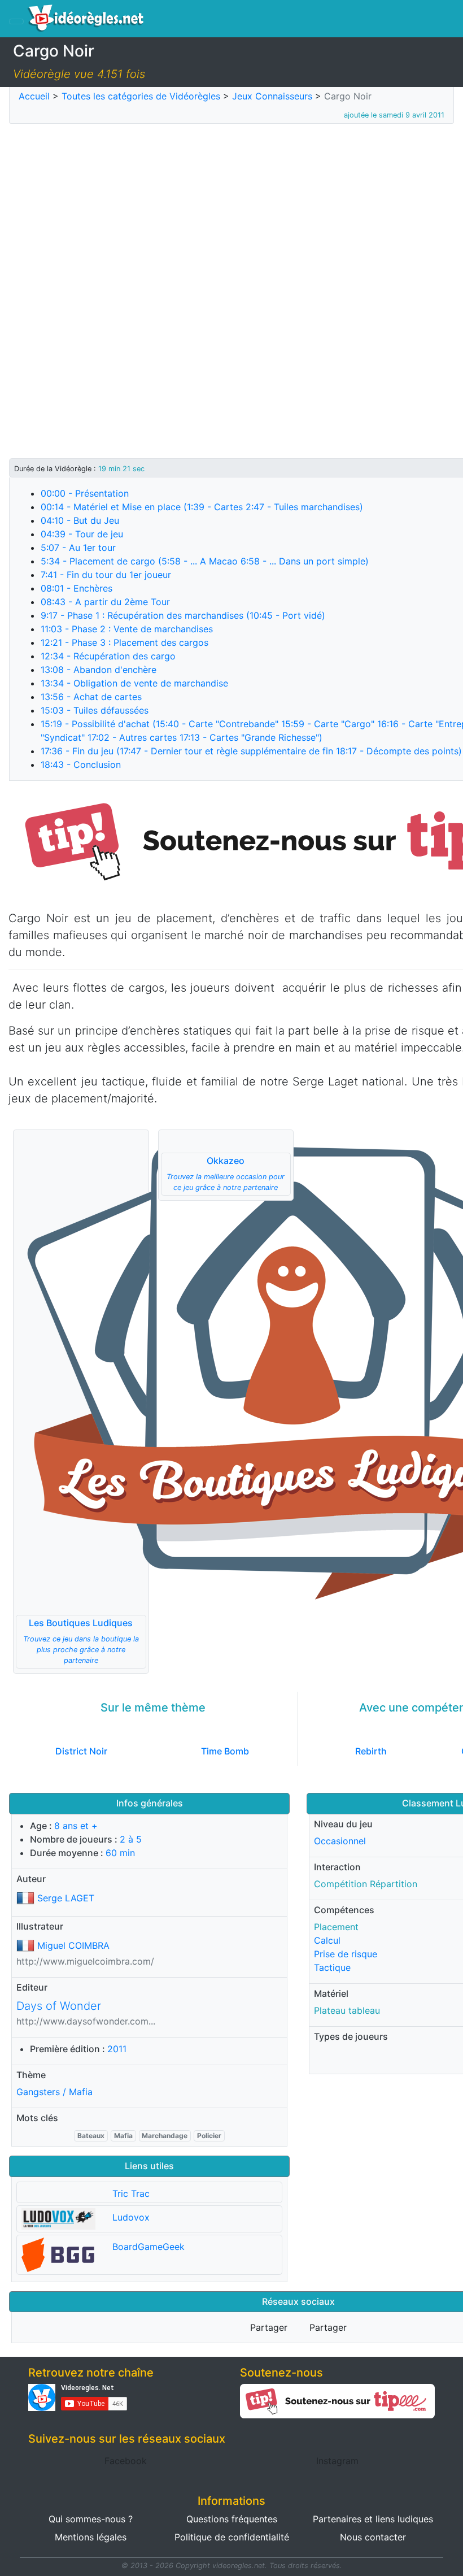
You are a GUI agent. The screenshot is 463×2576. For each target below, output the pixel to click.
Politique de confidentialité (232, 2537)
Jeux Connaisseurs (272, 96)
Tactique (332, 1967)
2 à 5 (131, 1839)
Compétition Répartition (366, 1884)
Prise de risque (346, 1954)
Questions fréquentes (232, 2519)
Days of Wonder (59, 2006)
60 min (120, 1853)
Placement (336, 1927)
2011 (117, 2049)
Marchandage (165, 2136)
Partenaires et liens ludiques (373, 2519)
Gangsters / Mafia (54, 2092)
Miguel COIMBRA (73, 1945)
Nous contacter (373, 2537)
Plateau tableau (347, 2010)
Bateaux (91, 2136)
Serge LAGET (66, 1898)
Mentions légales (91, 2537)
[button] (81, 1402)
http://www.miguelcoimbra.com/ (85, 1961)
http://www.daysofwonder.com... (86, 2021)
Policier (209, 2136)
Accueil (34, 96)
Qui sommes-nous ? (91, 2519)
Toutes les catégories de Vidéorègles (141, 96)
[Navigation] (16, 21)
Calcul (327, 1940)
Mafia (123, 2136)
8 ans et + (76, 1826)
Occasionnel (340, 1841)
